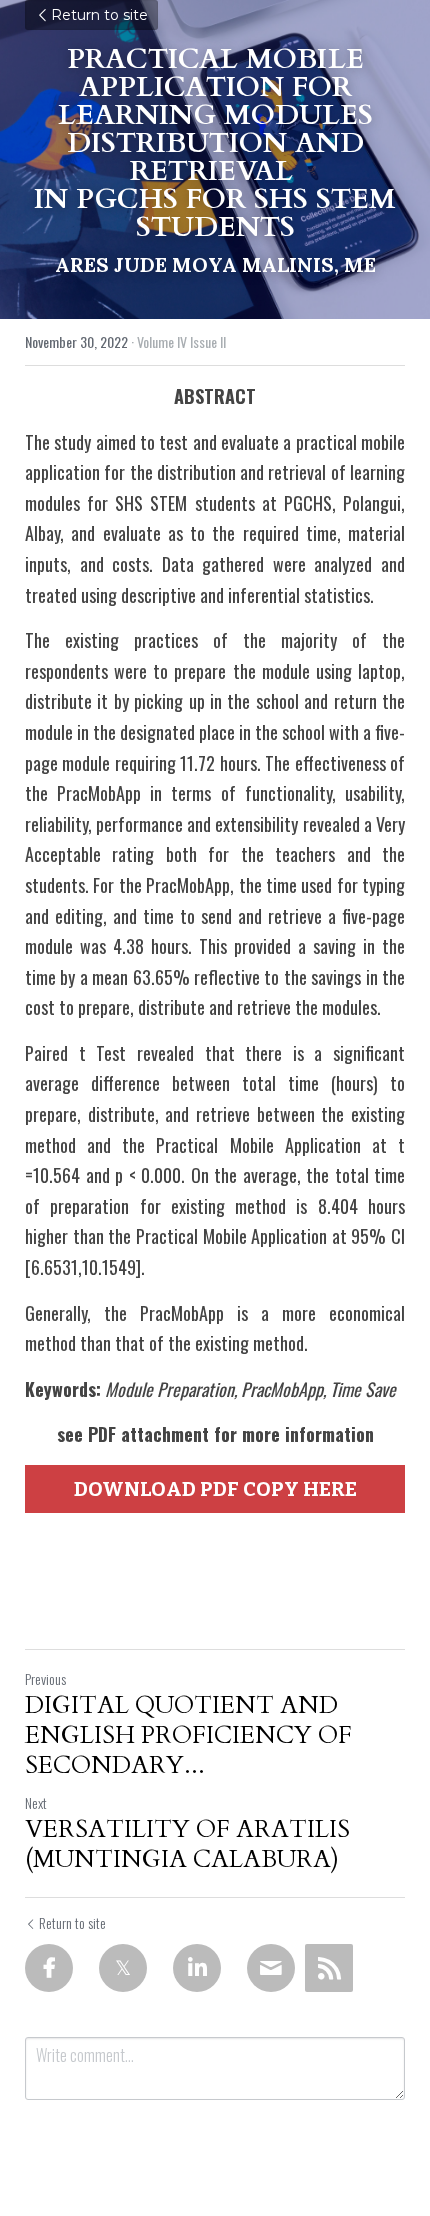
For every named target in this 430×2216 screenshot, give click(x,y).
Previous (45, 1678)
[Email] (271, 1968)
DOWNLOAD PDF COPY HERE (215, 1489)
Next (36, 1802)
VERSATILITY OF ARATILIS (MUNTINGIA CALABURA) (187, 1845)
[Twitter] (123, 1968)
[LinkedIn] (197, 1968)
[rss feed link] (329, 1968)
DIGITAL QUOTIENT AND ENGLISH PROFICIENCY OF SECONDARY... (188, 1736)
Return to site (99, 15)
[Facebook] (49, 1968)
